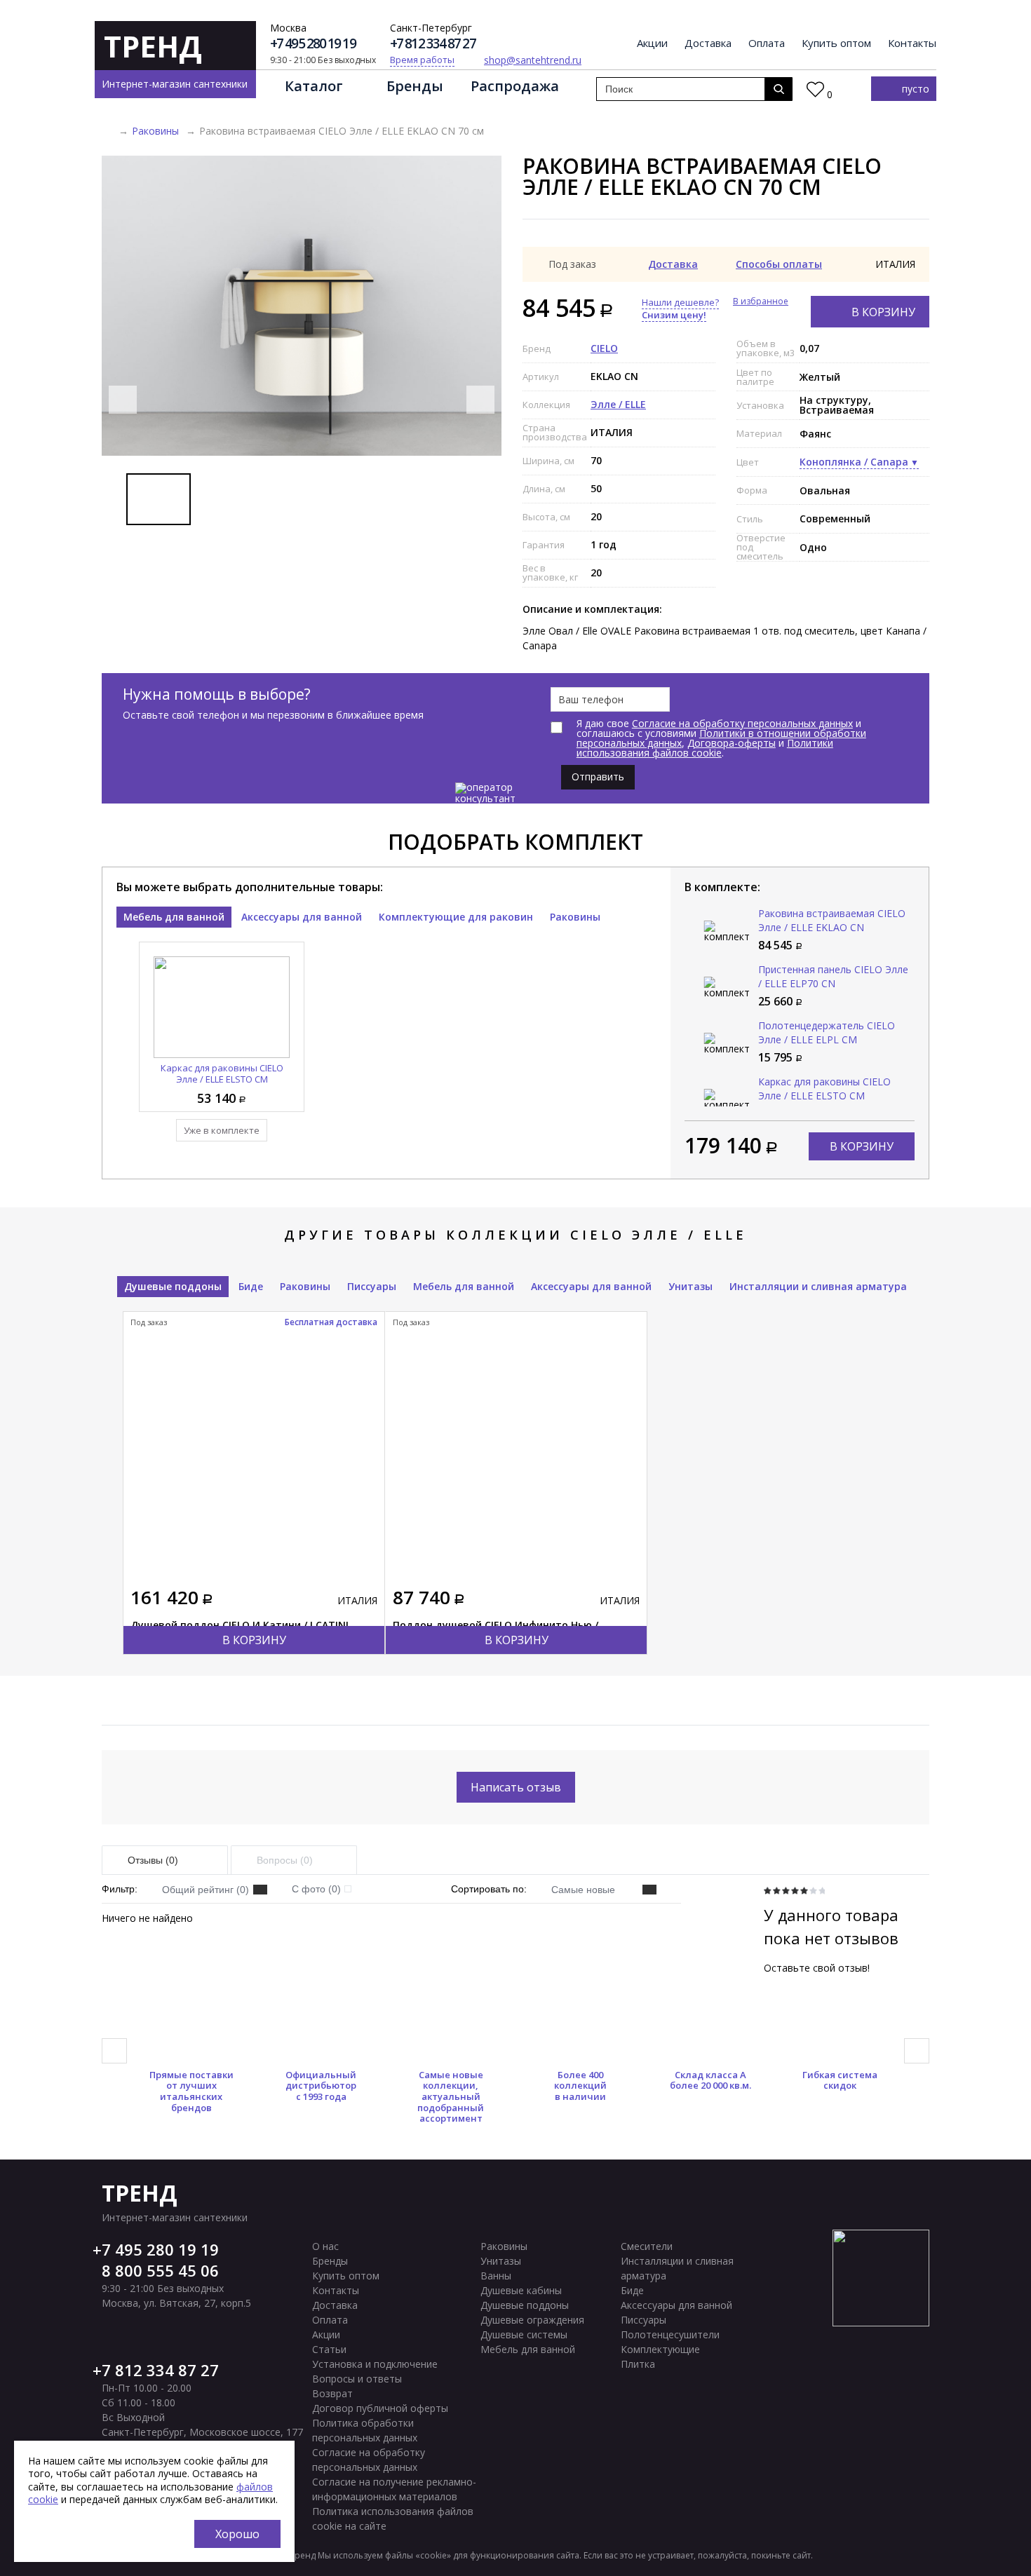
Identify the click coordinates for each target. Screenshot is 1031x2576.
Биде (251, 1286)
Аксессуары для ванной (302, 917)
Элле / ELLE (618, 404)
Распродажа (515, 86)
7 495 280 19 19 (160, 2249)
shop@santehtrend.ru (533, 60)
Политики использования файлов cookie (705, 748)
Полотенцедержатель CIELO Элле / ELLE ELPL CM (827, 1032)
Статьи (329, 2349)
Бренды (415, 86)
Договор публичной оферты (380, 2408)
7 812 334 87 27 (160, 2370)
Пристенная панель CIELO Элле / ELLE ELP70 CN (833, 976)
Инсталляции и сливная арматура (818, 1286)
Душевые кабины (521, 2290)
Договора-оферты (732, 743)
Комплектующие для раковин (456, 917)
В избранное (761, 301)
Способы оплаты (779, 264)
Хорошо (237, 2534)
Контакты (912, 43)
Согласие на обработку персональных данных (742, 723)
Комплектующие (660, 2349)
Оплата (767, 43)
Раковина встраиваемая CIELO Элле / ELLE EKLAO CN (832, 920)
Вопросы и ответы (357, 2379)
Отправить (598, 777)
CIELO (604, 348)
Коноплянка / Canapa (854, 462)
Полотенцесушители (670, 2334)
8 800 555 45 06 (160, 2270)
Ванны (496, 2276)
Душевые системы (524, 2334)
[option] (302, 306)
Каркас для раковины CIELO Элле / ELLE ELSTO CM (222, 1073)
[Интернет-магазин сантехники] (107, 131)
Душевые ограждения (532, 2320)
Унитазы (690, 1286)
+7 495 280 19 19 (313, 44)
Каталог (314, 86)
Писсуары (372, 1286)
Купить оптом (836, 43)
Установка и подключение (375, 2364)
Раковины (155, 131)
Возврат (332, 2393)
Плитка (638, 2364)
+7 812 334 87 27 (433, 44)
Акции (652, 43)
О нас (325, 2246)
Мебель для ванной (174, 917)
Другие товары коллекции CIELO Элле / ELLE (515, 1235)
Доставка (708, 43)
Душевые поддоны (173, 1286)
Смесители (647, 2246)
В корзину (883, 312)
